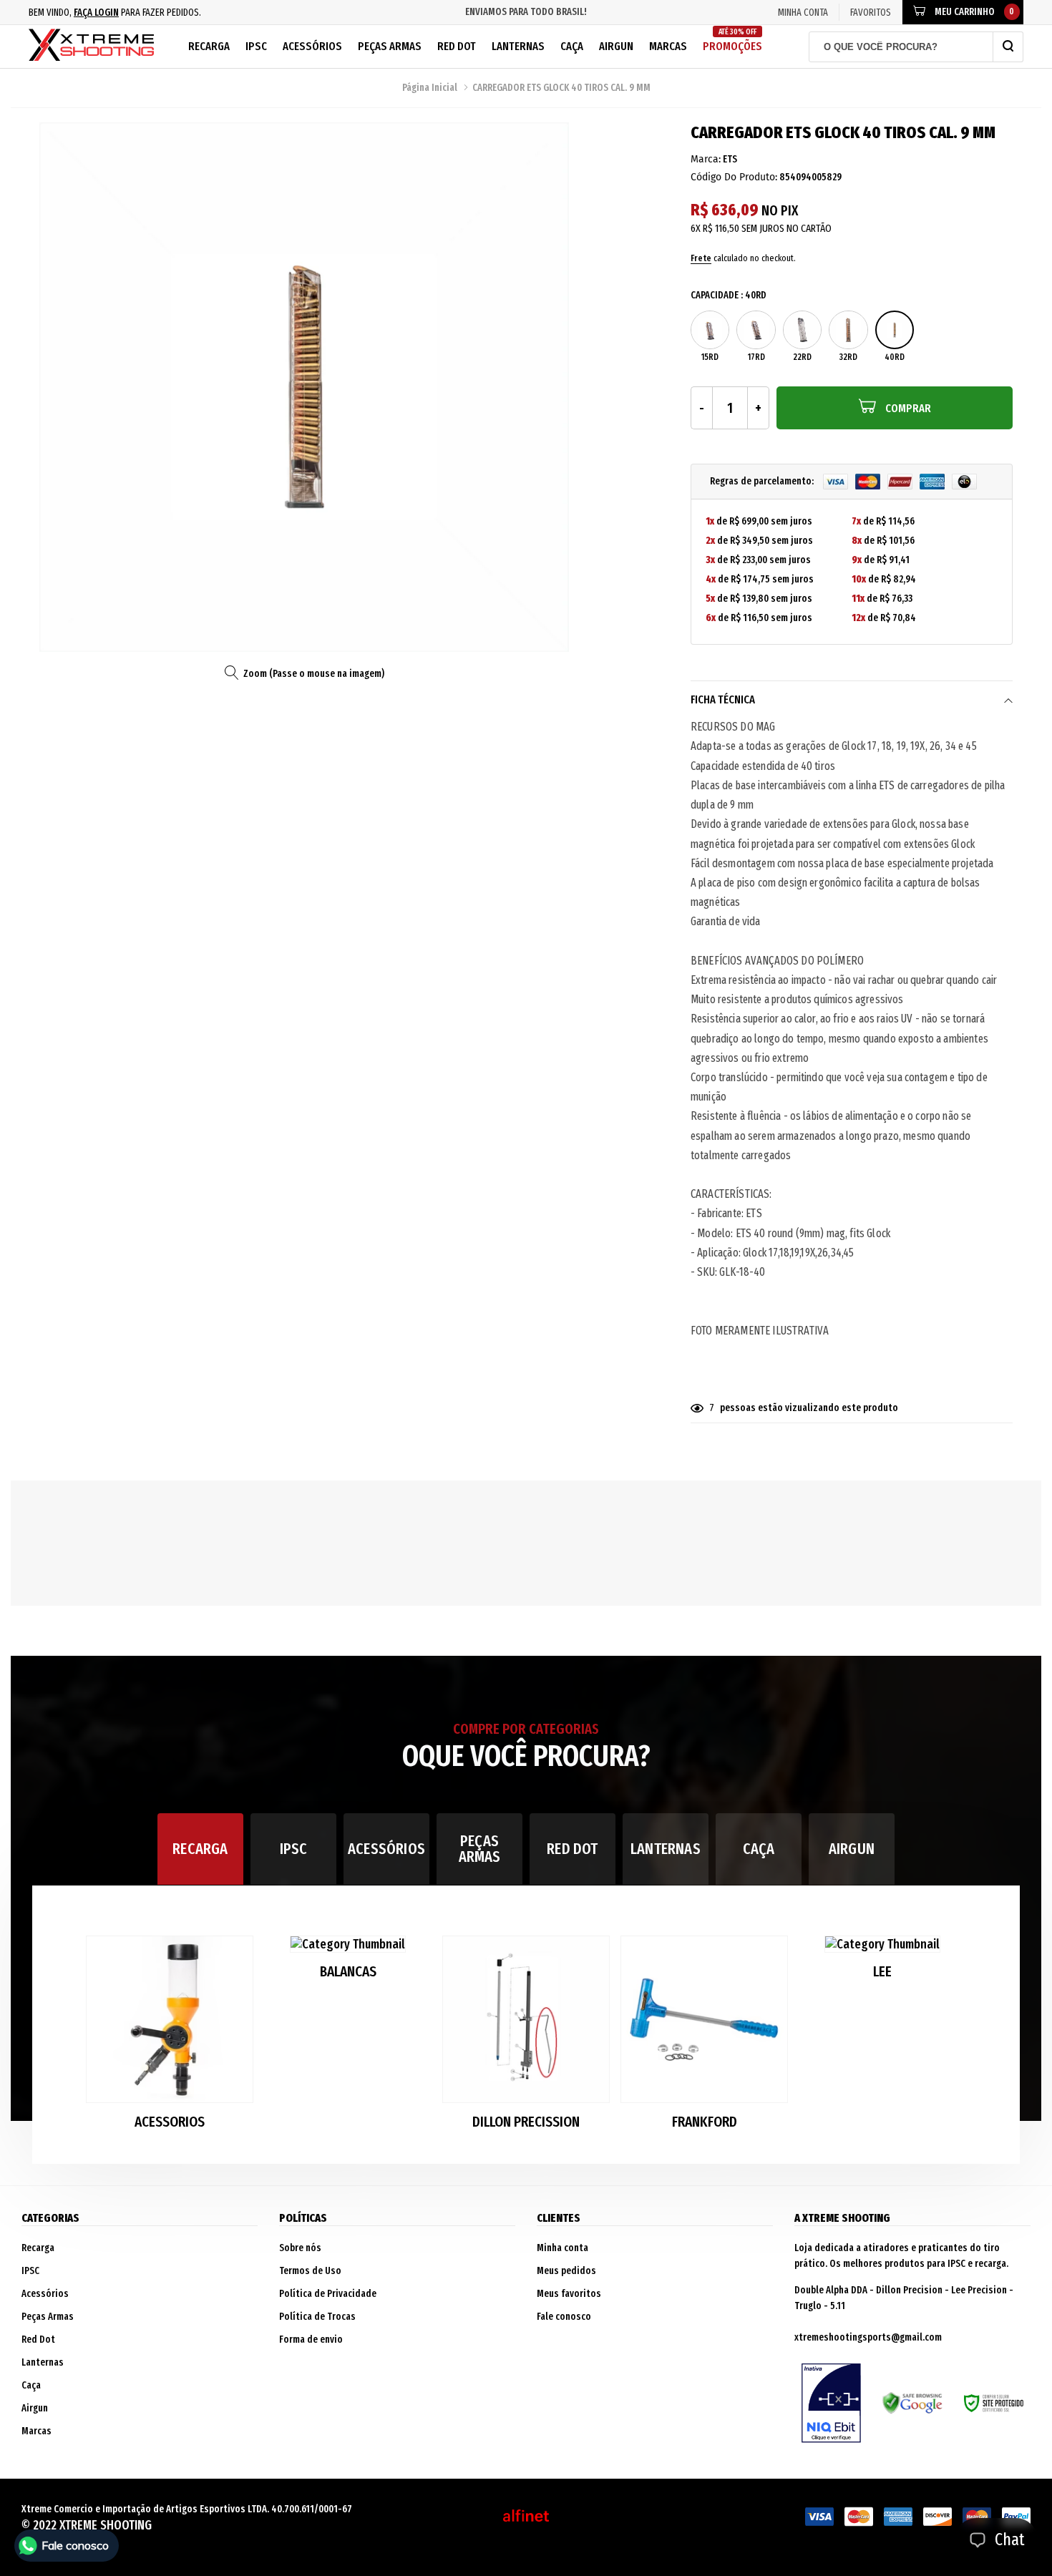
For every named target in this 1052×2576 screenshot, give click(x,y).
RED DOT (572, 1849)
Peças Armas (390, 46)
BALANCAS (348, 1972)
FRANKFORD (705, 2122)
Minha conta (562, 2248)
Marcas (668, 46)
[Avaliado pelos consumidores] (831, 2404)
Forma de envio (311, 2340)
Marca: (706, 159)
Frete (701, 258)
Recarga (209, 46)
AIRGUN (852, 1849)
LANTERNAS (666, 1849)
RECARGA (200, 1849)
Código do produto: (734, 177)
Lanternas (518, 46)
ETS (730, 159)
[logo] (91, 47)
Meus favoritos (569, 2294)
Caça (572, 46)
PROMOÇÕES (732, 40)
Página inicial (430, 88)
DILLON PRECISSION (526, 2122)
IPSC (256, 46)
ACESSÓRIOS (386, 1849)
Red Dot (457, 46)
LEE (882, 1972)
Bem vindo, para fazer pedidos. (115, 13)
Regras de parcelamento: (763, 481)
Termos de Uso (310, 2271)
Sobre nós (300, 2248)
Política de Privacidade (328, 2294)
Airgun (616, 46)
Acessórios (312, 46)
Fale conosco (564, 2317)
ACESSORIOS (170, 2122)
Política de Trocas (317, 2317)
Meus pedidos (566, 2271)
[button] (950, 2039)
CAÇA (759, 1849)
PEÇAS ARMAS (480, 1849)
